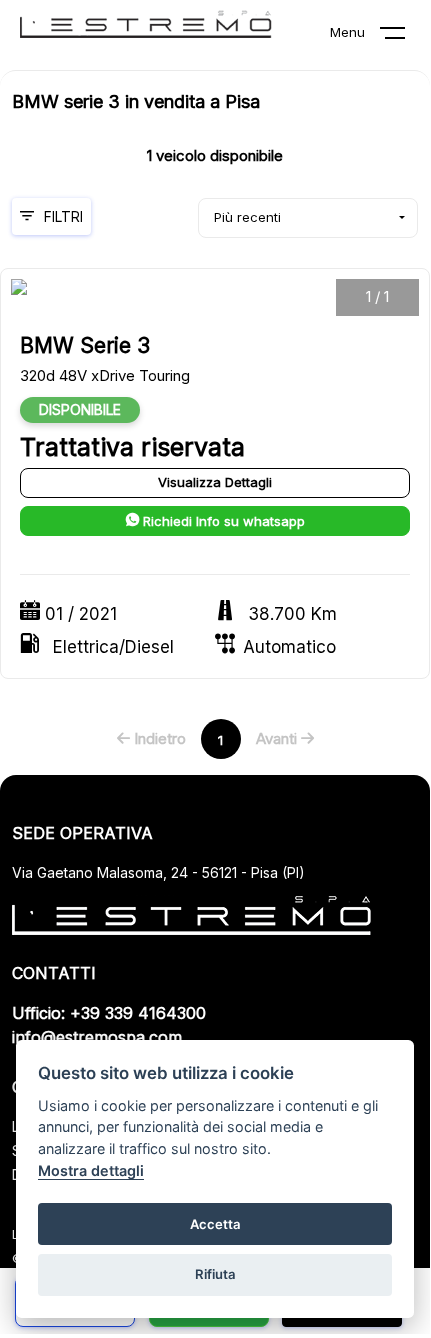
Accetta (215, 1224)
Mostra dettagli (91, 1170)
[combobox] (308, 218)
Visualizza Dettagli (215, 482)
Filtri (63, 216)
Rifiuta (215, 1274)
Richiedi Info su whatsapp (222, 521)
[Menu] (405, 37)
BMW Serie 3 (85, 345)
